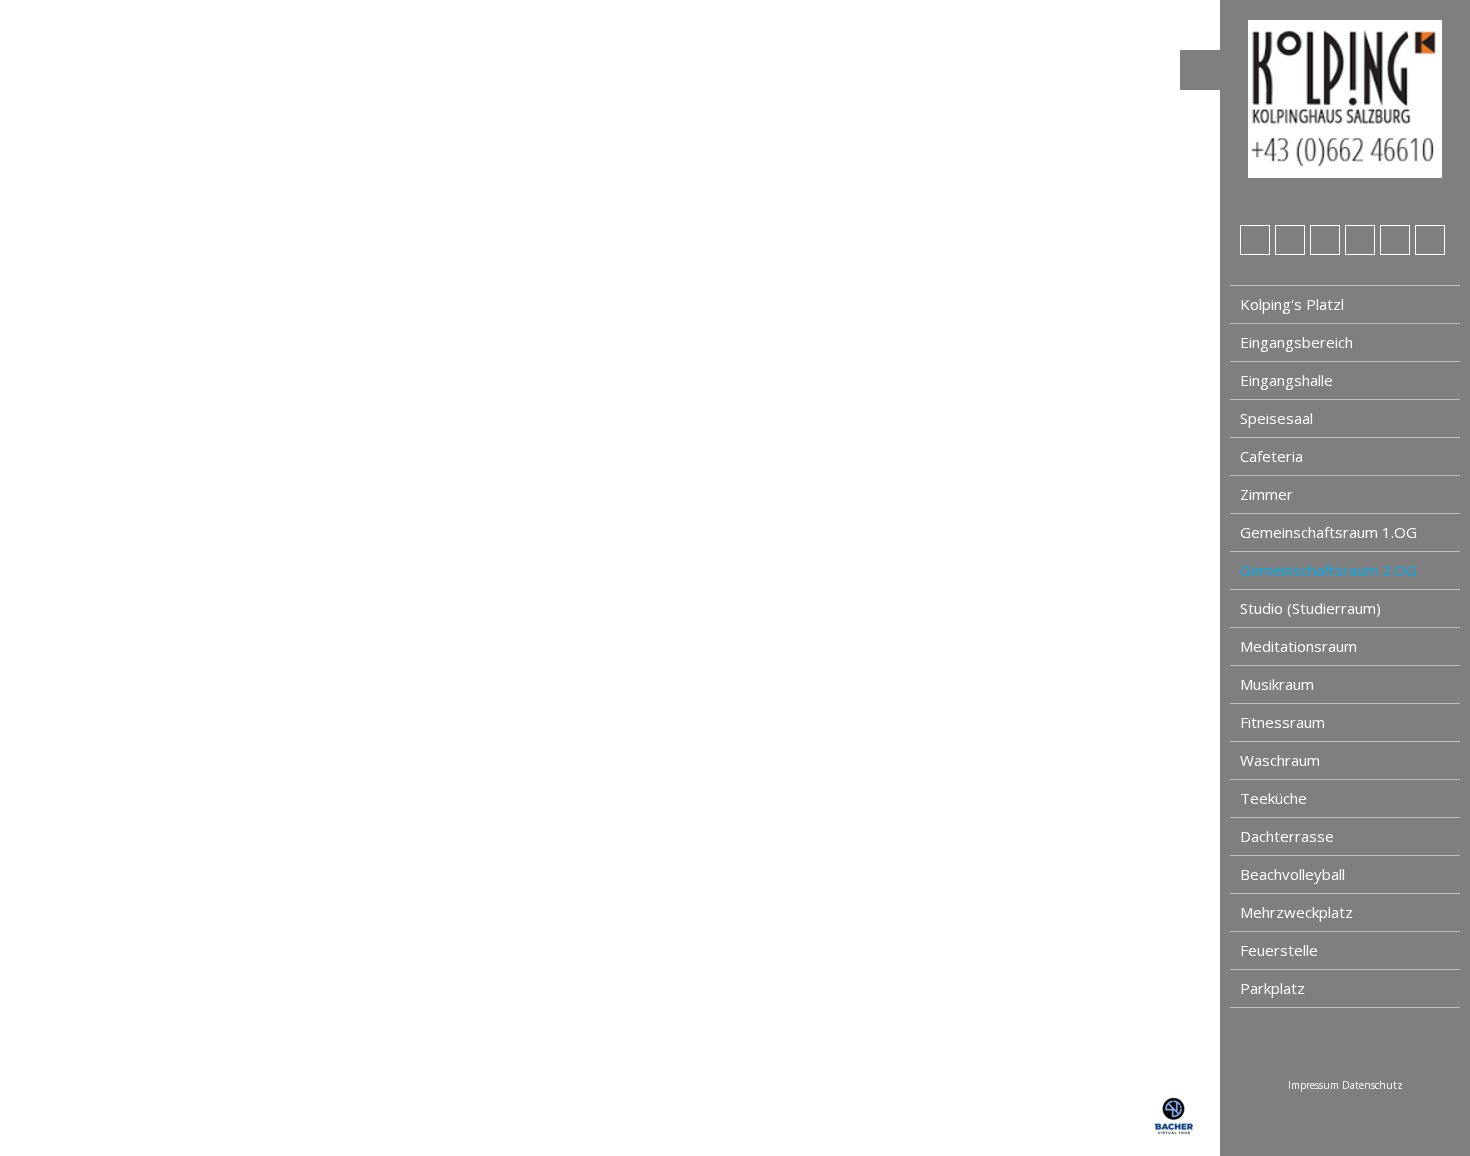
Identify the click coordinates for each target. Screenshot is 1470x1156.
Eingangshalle (1286, 380)
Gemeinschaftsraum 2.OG (1328, 570)
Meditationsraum (1298, 646)
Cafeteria (1271, 456)
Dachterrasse (1287, 836)
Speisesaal (1276, 418)
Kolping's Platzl (1292, 304)
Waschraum (1280, 760)
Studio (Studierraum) (1310, 608)
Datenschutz (1372, 1085)
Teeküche (1273, 798)
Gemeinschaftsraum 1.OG (1328, 532)
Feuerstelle (1279, 950)
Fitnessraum (1282, 722)
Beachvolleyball (1292, 874)
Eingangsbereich (1296, 342)
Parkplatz (1272, 988)
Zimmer (1266, 494)
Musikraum (1277, 684)
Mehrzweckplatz (1296, 912)
